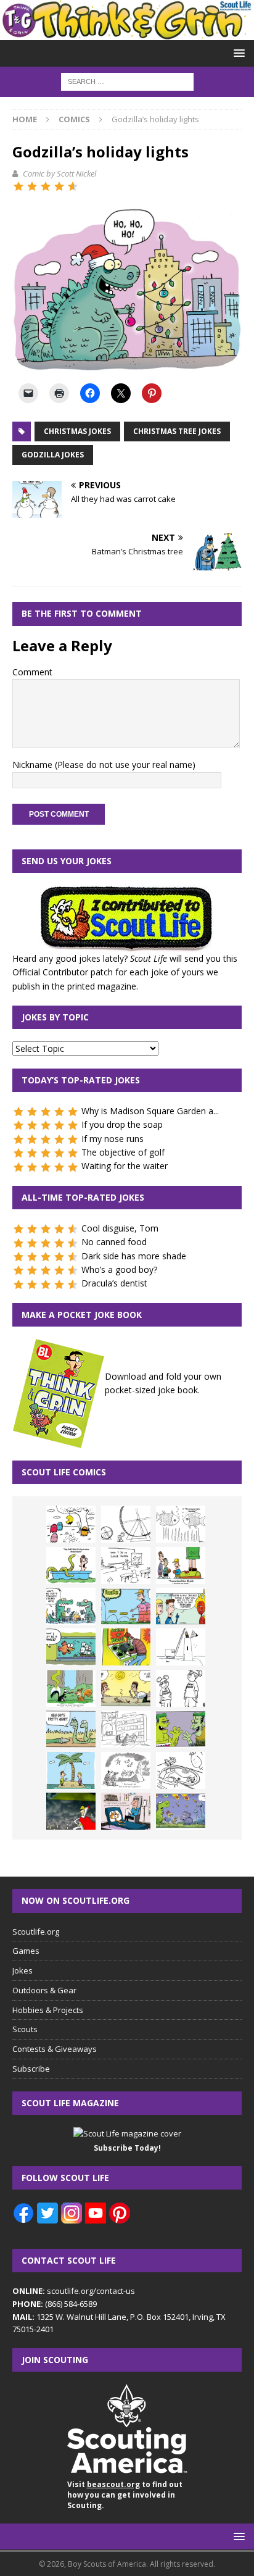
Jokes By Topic (55, 1017)
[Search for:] (127, 81)
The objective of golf (123, 1152)
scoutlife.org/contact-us (74, 2291)
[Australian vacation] (181, 1524)
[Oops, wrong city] (71, 1606)
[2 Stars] (32, 186)
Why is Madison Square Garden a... (150, 1111)
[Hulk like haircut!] (181, 1729)
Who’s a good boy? (119, 1269)
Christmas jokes (77, 431)
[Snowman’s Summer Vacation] (126, 1565)
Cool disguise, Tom (120, 1228)
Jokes (23, 1970)
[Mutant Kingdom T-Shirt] (181, 1688)
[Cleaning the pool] (71, 1565)
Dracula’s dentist (114, 1283)
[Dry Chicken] (126, 1688)
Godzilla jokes (53, 455)
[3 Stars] (46, 186)
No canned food (114, 1242)
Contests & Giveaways (55, 2049)
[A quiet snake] (71, 1729)
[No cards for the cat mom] (126, 1811)
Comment (32, 672)
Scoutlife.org (36, 1932)
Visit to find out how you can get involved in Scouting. (125, 2495)
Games (26, 1951)
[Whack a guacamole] (126, 1647)
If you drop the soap (122, 1124)
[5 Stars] (73, 186)
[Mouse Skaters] (181, 1770)
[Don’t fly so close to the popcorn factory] (181, 1606)
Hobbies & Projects (48, 2010)
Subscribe (31, 2069)
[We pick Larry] (181, 1565)
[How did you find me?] (71, 1688)
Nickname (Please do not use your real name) (104, 765)
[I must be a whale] (71, 1647)
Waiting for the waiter (125, 1166)
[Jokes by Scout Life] (127, 32)
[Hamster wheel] (126, 1524)
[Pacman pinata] (71, 1524)
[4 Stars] (59, 186)
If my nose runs (113, 1139)
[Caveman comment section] (126, 1770)
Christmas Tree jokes (177, 431)
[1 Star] (18, 186)
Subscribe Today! (127, 2148)
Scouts (25, 2029)
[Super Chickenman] (71, 1811)
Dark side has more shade (134, 1256)
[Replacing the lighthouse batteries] (181, 1647)
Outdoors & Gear (44, 1990)
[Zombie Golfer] (126, 1606)
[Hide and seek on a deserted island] (71, 1770)
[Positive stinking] (126, 1729)
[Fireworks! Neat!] (181, 1811)
